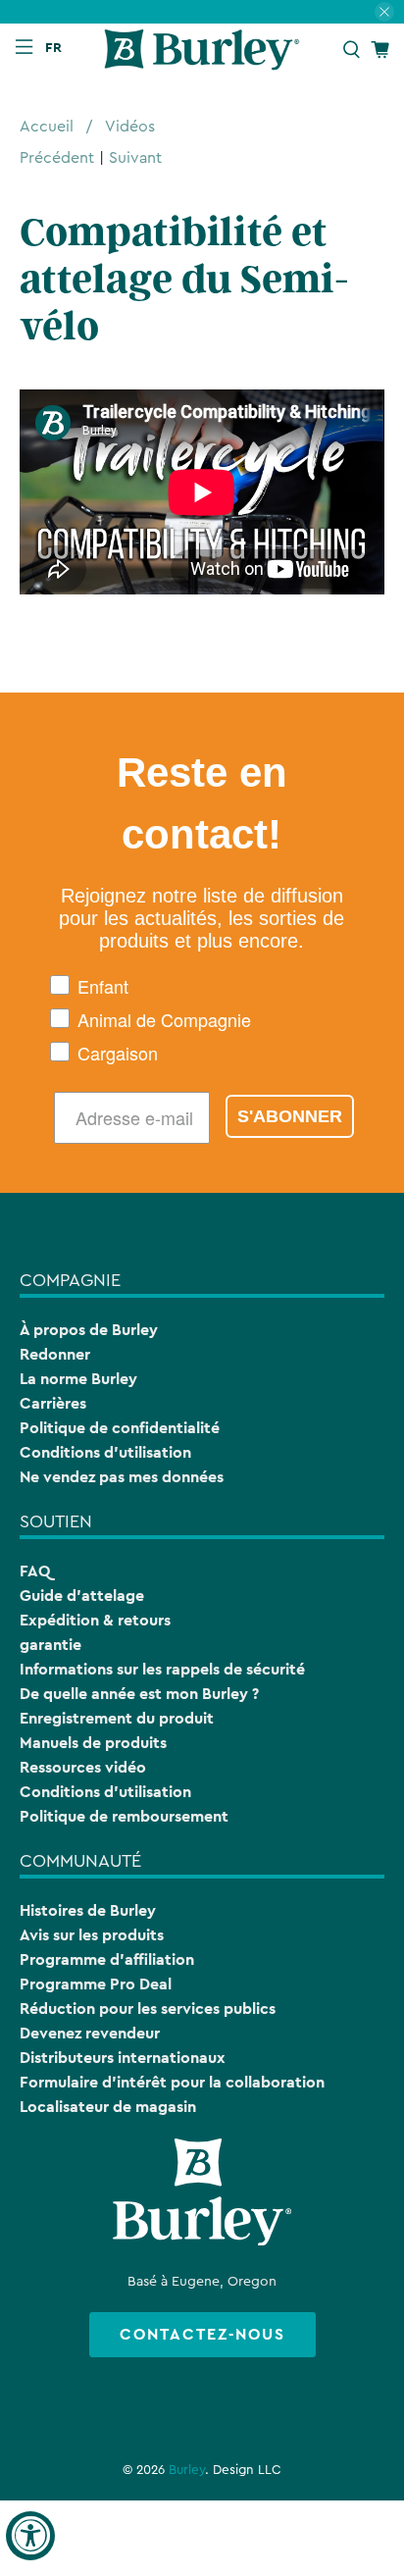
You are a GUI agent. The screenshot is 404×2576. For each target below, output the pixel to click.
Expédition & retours (95, 1620)
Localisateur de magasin (108, 2107)
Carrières (53, 1403)
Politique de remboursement (124, 1816)
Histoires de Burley (88, 1910)
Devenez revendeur (90, 2033)
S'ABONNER (290, 1116)
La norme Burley (78, 1379)
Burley (187, 2470)
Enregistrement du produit (117, 1718)
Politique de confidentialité (120, 1428)
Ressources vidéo (83, 1767)
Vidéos (130, 127)
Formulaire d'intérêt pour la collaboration (172, 2082)
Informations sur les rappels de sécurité (162, 1669)
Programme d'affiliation (107, 1959)
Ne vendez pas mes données (122, 1477)
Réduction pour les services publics (148, 2009)
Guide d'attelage (82, 1596)
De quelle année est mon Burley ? (139, 1694)
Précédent (57, 158)
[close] (384, 12)
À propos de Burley (89, 1330)
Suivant (135, 158)
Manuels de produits (93, 1743)
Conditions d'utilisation (105, 1452)
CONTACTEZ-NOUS (202, 2334)
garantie (50, 1645)
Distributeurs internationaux (123, 2058)
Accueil (47, 127)
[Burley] (202, 50)
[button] (58, 47)
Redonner (55, 1354)
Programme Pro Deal (96, 1984)
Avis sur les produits (92, 1935)
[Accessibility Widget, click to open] (30, 2536)
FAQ (35, 1571)
